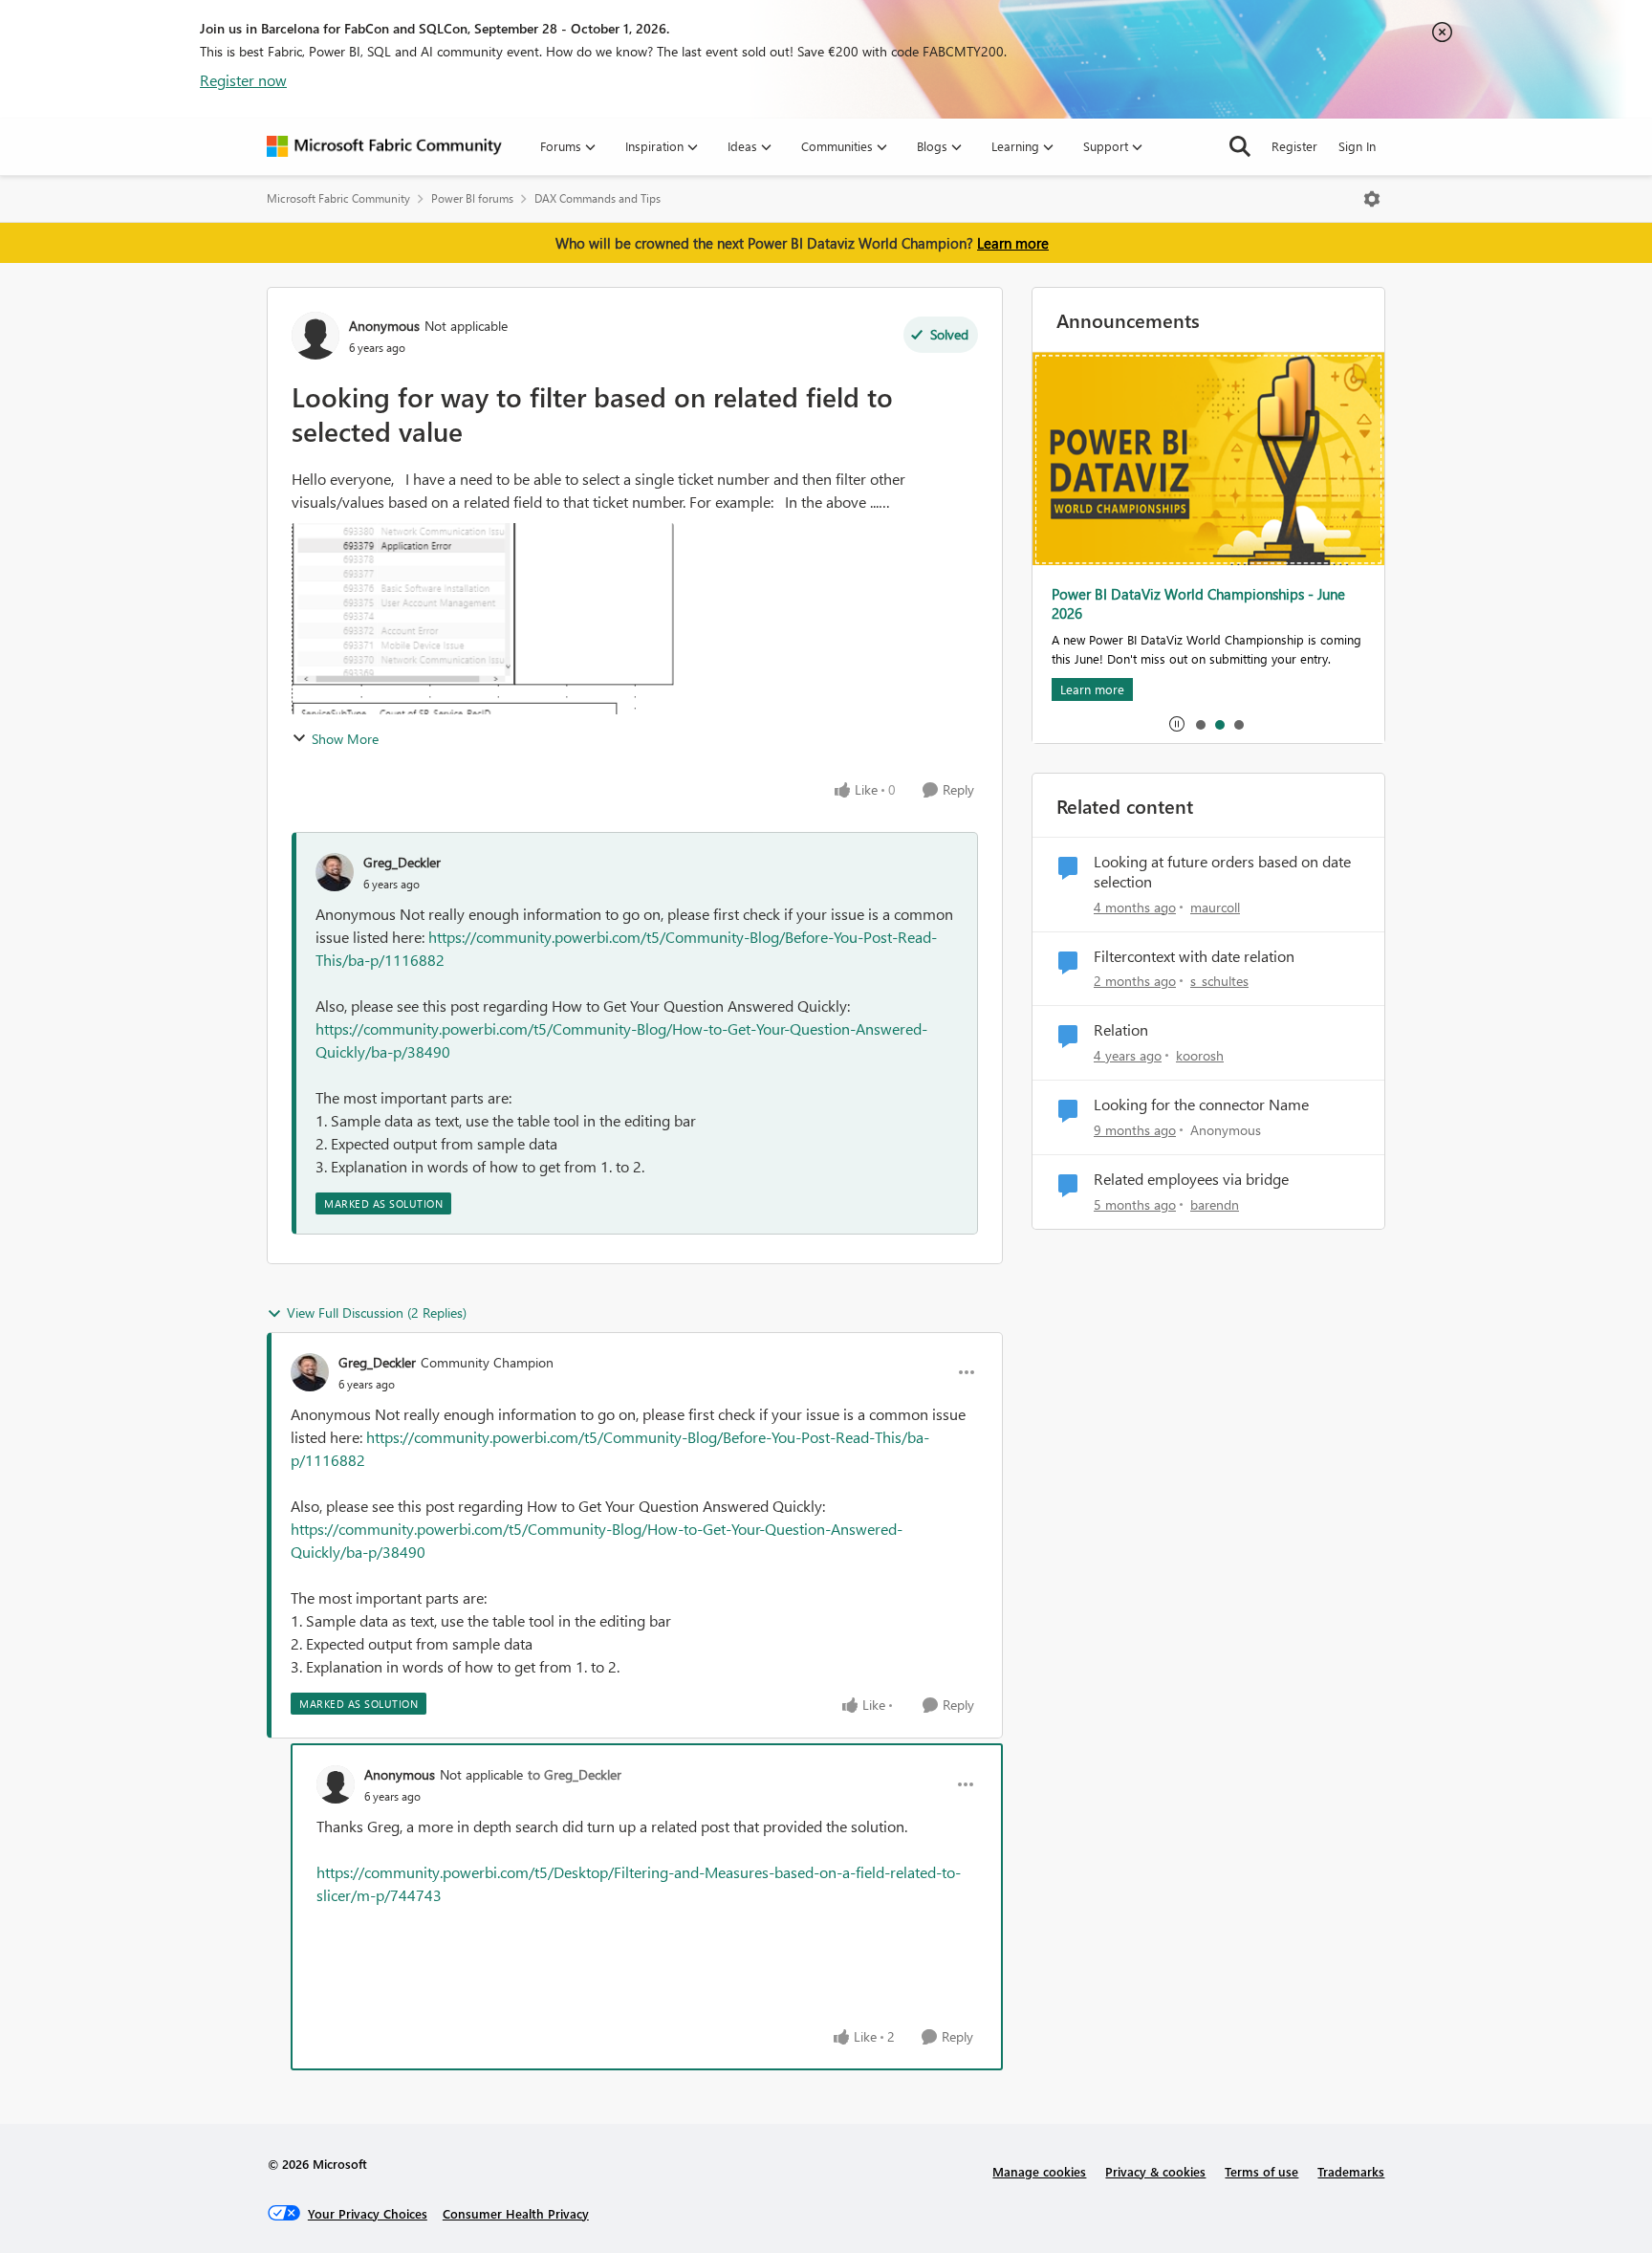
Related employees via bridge (1191, 1179)
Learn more (1013, 243)
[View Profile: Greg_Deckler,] (335, 872)
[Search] (1240, 146)
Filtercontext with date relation (1194, 956)
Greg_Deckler (402, 862)
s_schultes (1219, 981)
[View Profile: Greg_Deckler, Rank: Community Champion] (310, 1372)
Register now (243, 80)
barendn (1215, 1204)
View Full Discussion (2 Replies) (377, 1312)
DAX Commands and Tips (598, 198)
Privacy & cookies (1155, 2171)
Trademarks (1351, 2171)
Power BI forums (472, 198)
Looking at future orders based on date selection (1222, 872)
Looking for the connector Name (1201, 1105)
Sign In (1357, 146)
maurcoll (1215, 907)
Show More (345, 739)
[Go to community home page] (384, 146)
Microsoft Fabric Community (338, 198)
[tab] (1200, 724)
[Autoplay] (1177, 724)
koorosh (1200, 1055)
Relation (1121, 1030)
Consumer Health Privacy (516, 2213)
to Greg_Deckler (575, 1774)
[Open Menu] (1372, 199)
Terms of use (1261, 2171)
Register (1294, 146)
